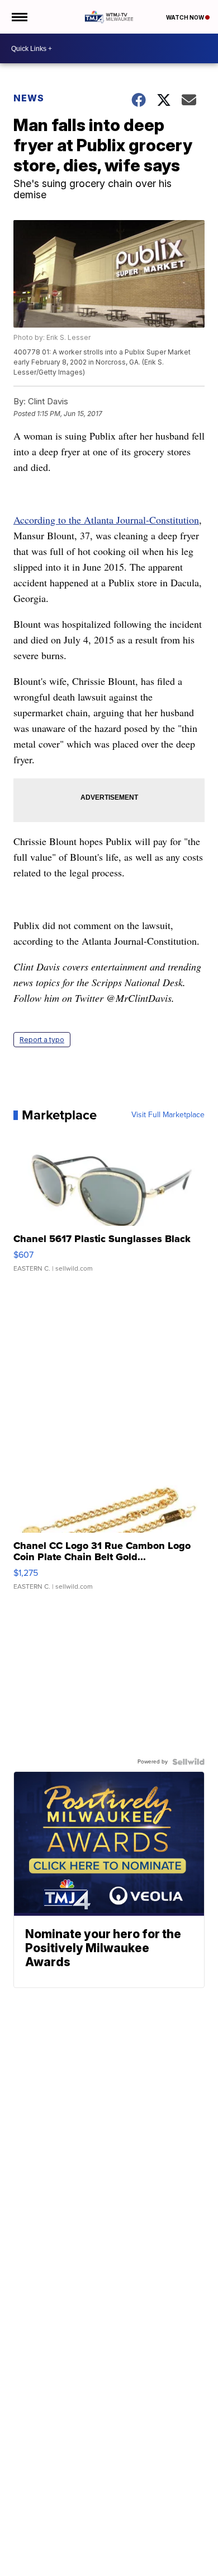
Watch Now (186, 17)
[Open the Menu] (19, 17)
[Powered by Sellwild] (188, 1762)
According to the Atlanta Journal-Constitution (106, 520)
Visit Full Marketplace (168, 1115)
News (29, 98)
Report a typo (42, 1040)
